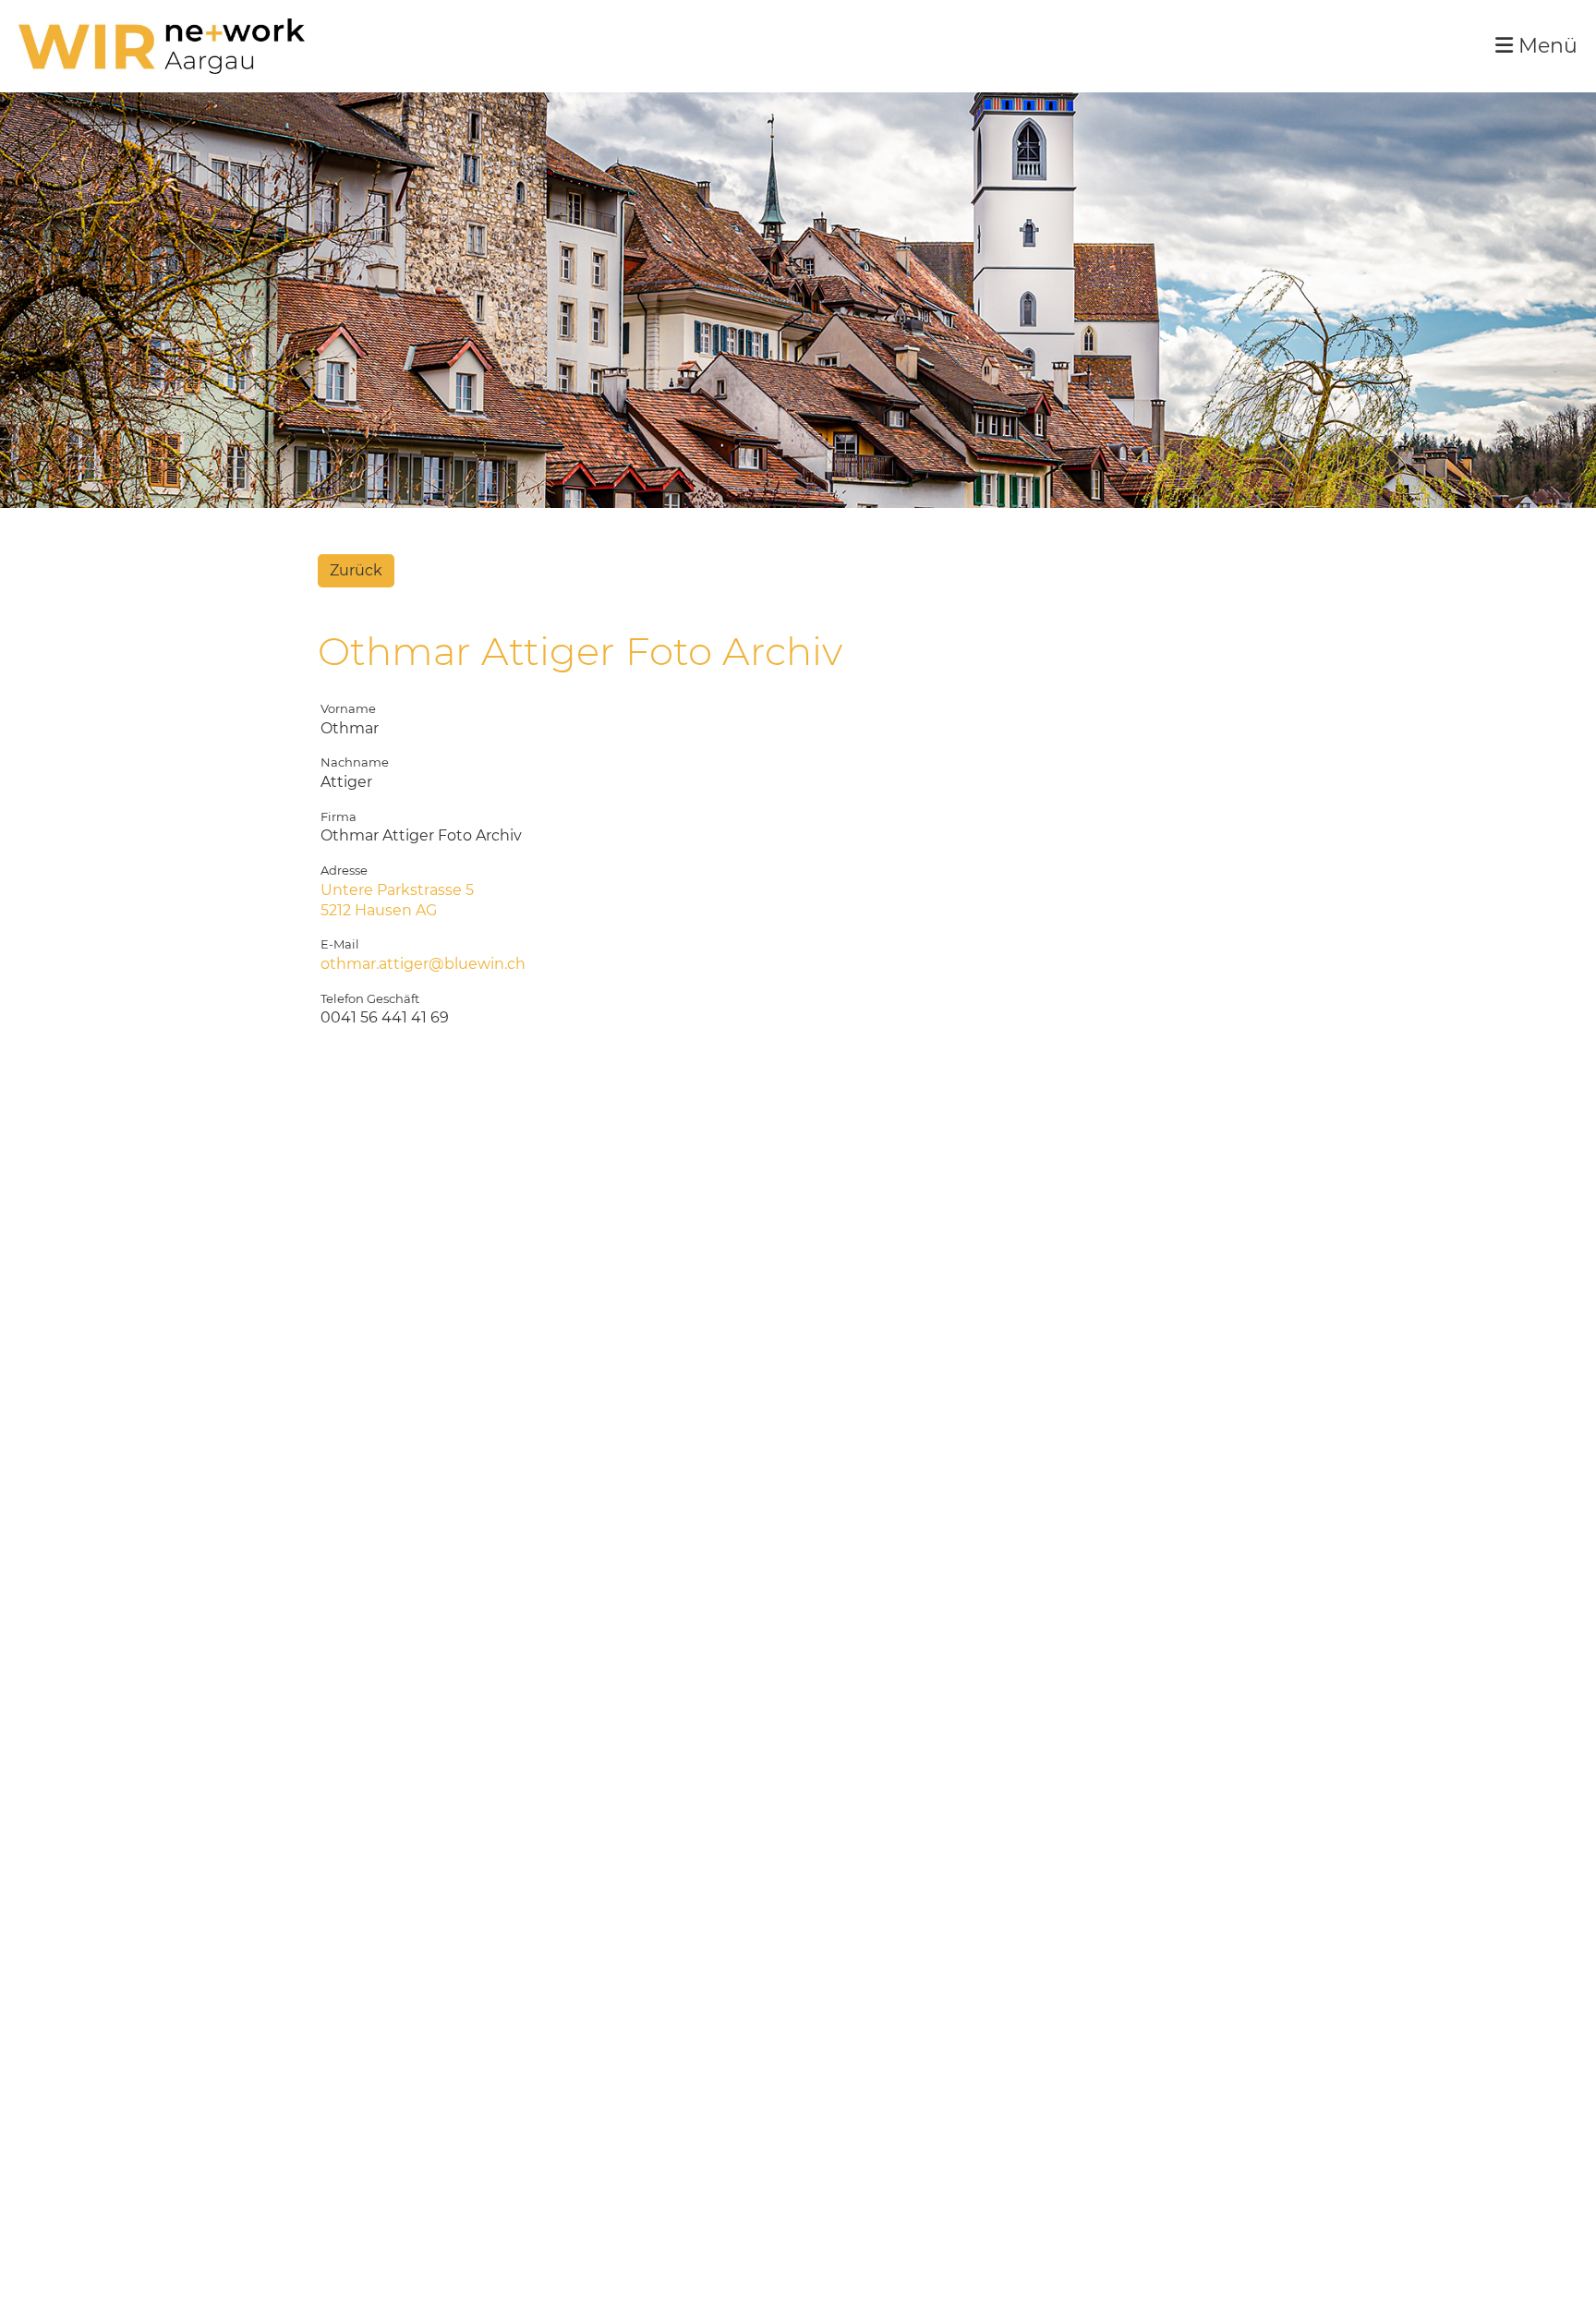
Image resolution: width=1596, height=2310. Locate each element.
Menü (1545, 46)
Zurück (356, 570)
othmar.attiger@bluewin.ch (423, 964)
